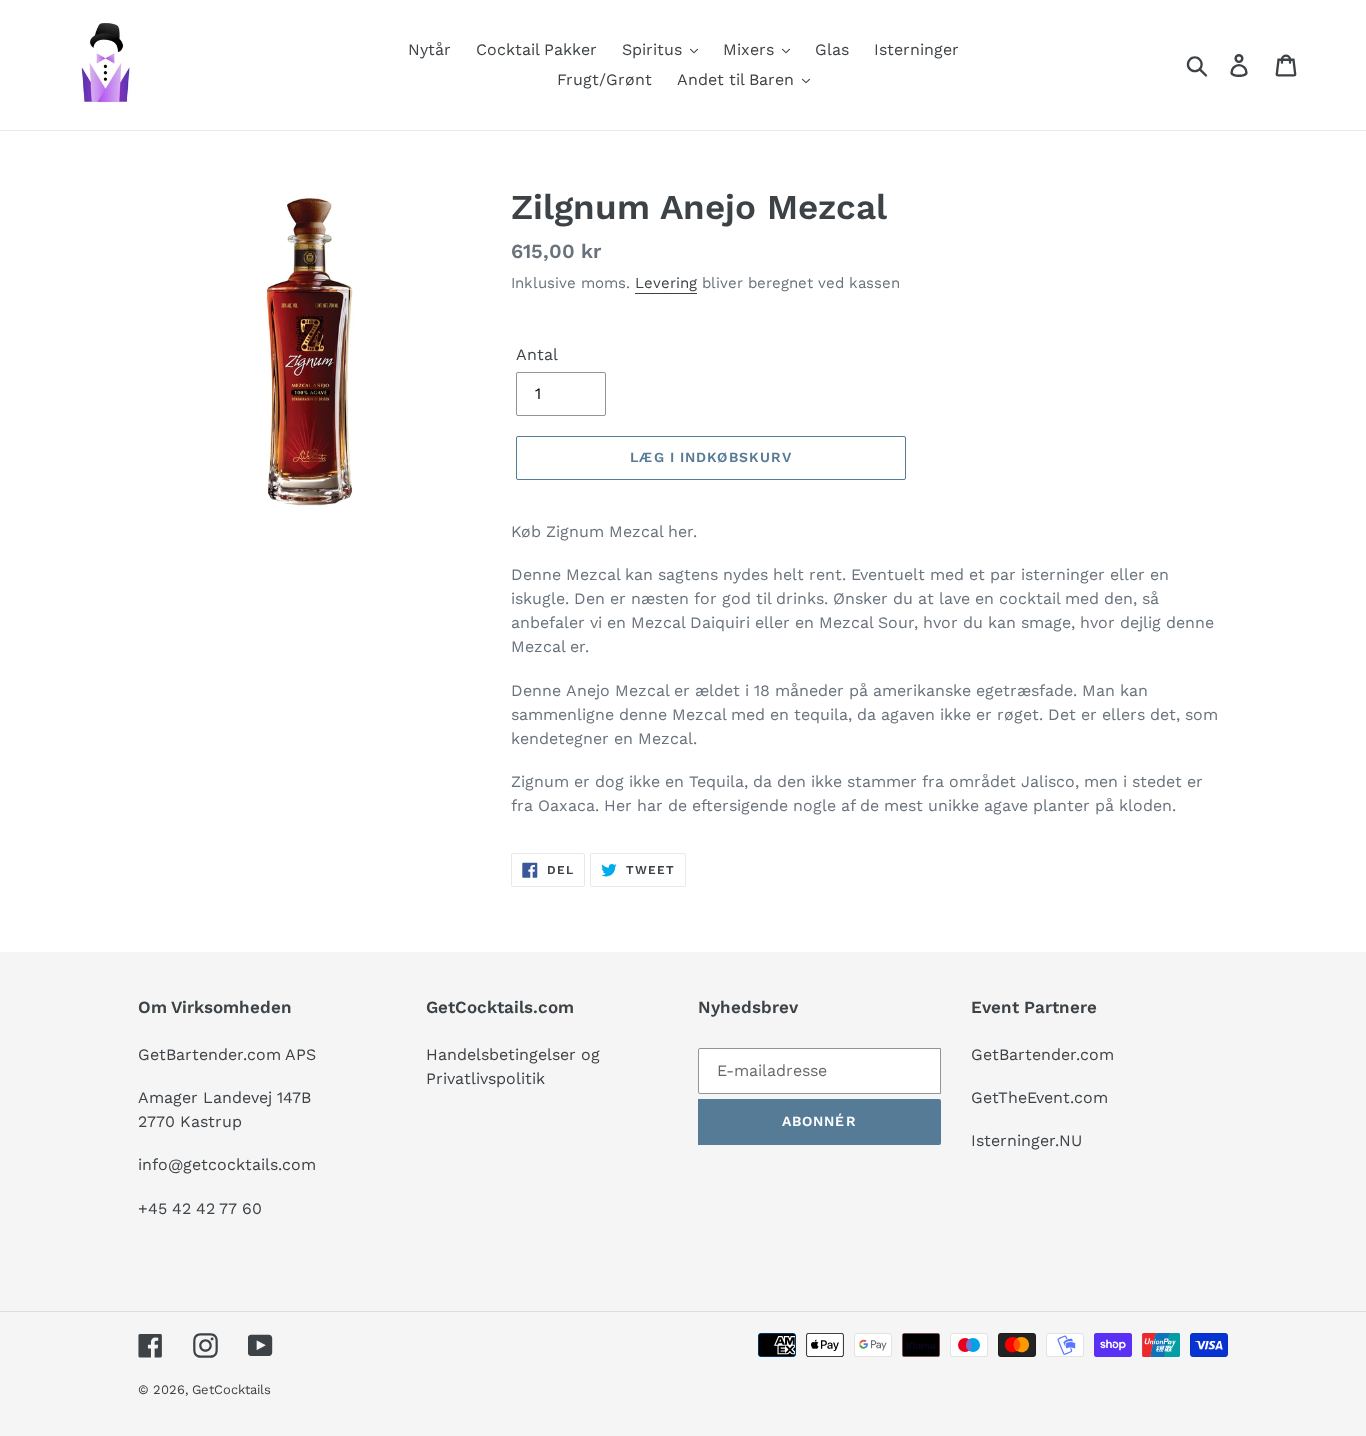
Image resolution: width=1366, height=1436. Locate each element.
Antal (537, 354)
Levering (666, 283)
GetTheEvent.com (1039, 1097)
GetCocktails (231, 1389)
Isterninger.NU (1026, 1140)
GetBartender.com (1042, 1054)
